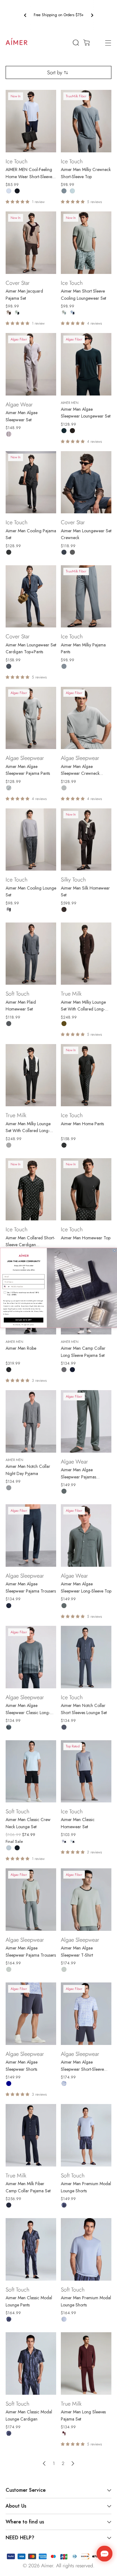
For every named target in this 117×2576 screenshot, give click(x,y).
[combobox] (6, 1287)
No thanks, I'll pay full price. (24, 1325)
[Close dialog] (114, 1251)
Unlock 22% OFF (24, 1320)
